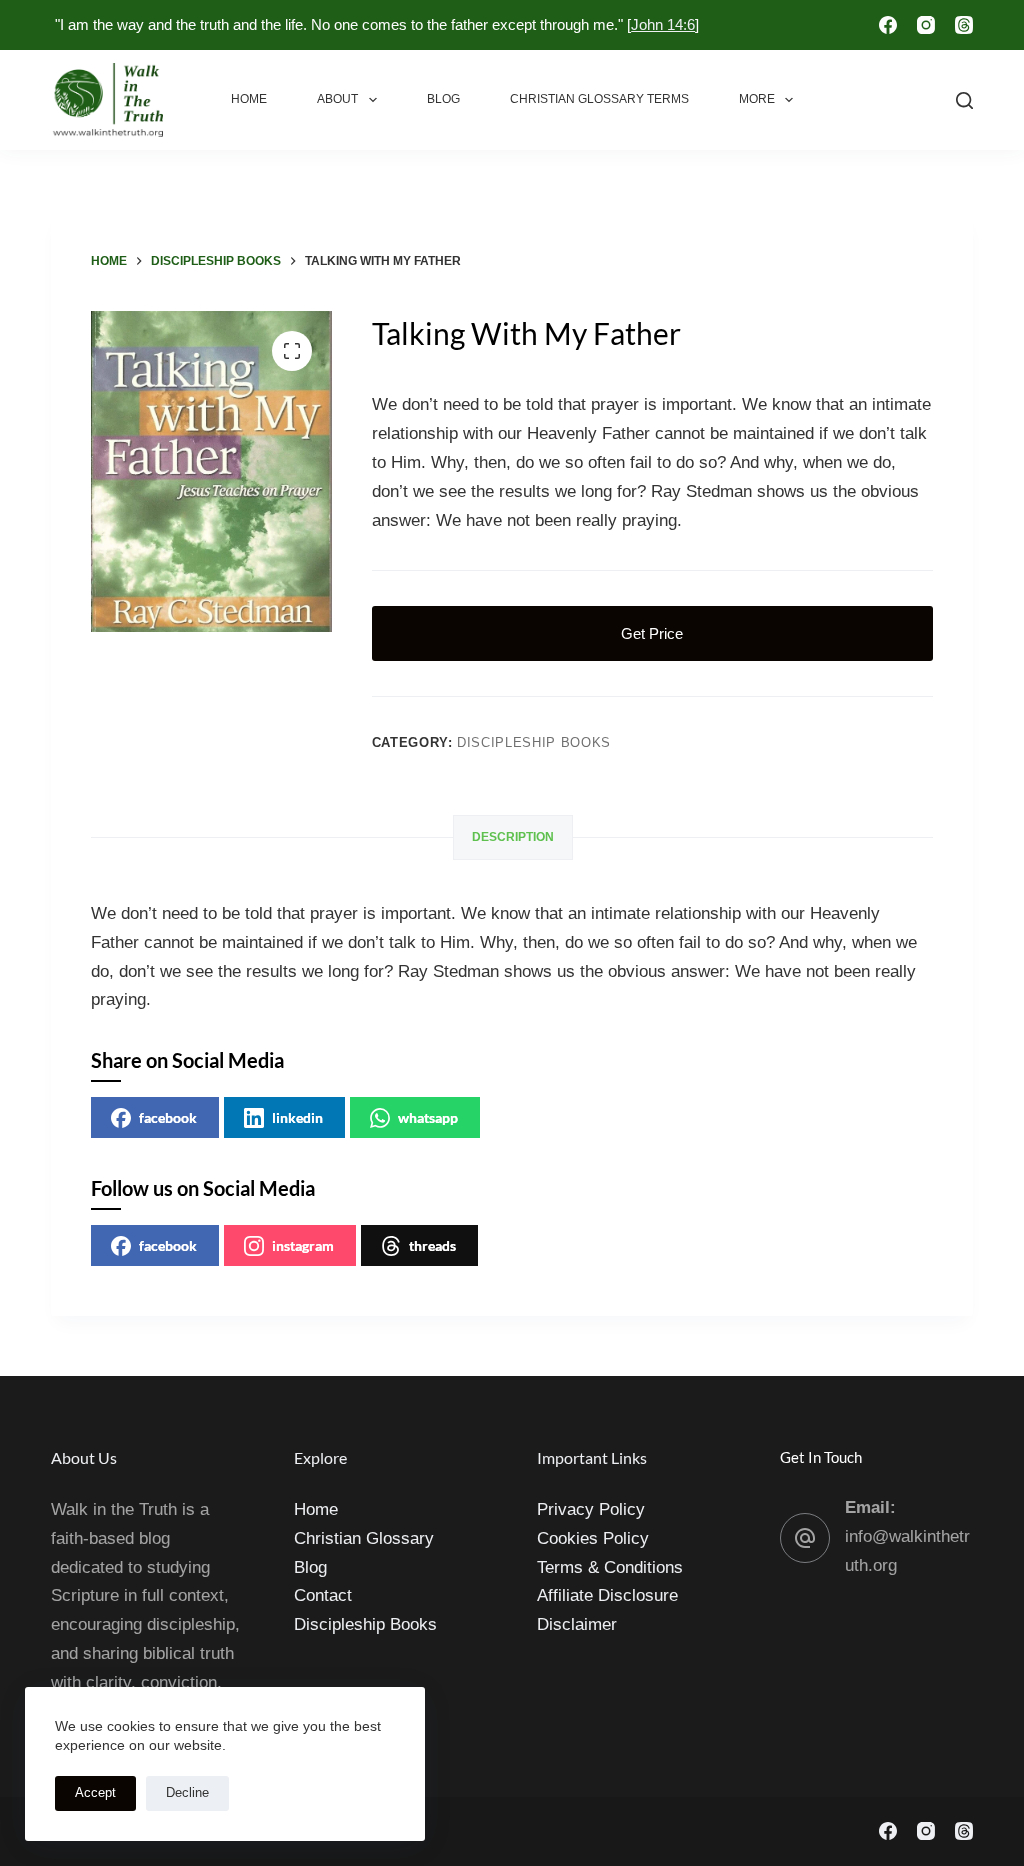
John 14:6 (663, 24)
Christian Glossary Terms (599, 99)
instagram (303, 1245)
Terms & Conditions (610, 1567)
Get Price (652, 633)
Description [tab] (513, 837)
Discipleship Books (534, 742)
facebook (168, 1117)
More (757, 99)
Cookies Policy (593, 1538)
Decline (187, 1792)
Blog (443, 99)
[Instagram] (926, 25)
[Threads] (964, 25)
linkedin (297, 1117)
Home (249, 99)
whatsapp (428, 1117)
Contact (323, 1595)
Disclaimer (577, 1624)
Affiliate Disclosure (607, 1595)
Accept (95, 1792)
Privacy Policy (591, 1509)
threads (432, 1245)
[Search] (964, 100)
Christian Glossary (364, 1538)
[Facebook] (888, 25)
